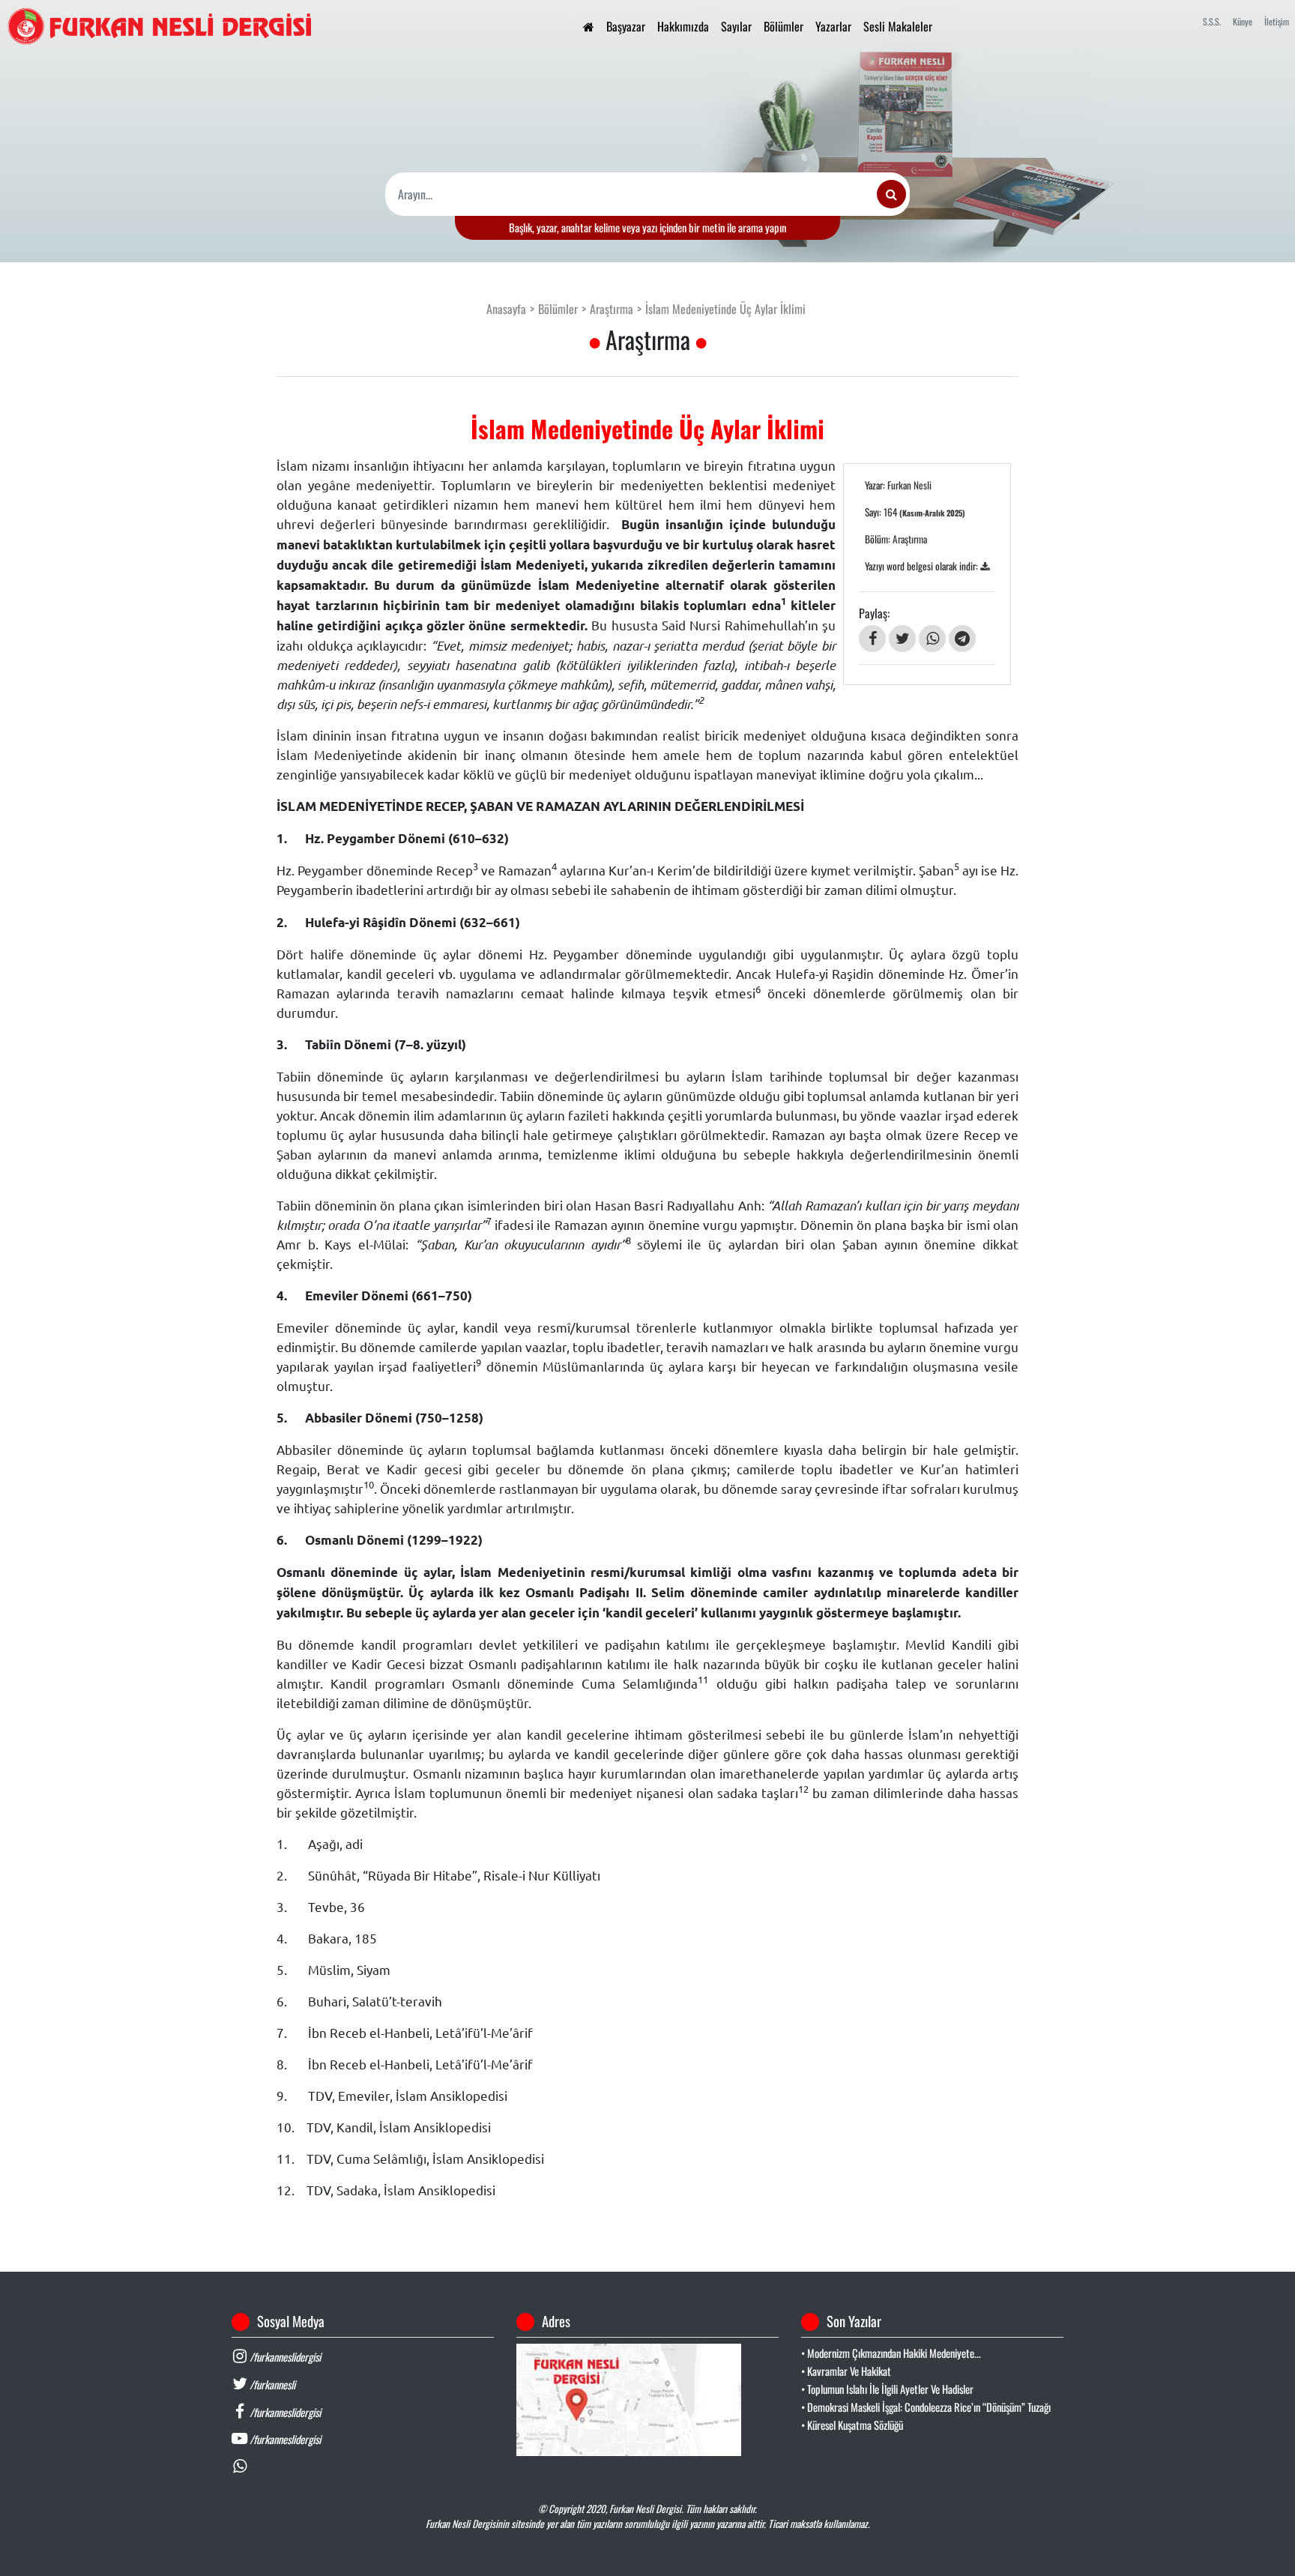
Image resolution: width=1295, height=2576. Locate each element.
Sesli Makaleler (898, 26)
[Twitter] (902, 639)
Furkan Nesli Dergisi (645, 2509)
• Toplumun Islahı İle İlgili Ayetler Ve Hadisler (887, 2389)
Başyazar (626, 26)
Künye (1243, 21)
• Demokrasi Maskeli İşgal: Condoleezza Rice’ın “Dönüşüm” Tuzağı (926, 2407)
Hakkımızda (683, 26)
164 (924, 512)
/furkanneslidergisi (284, 2357)
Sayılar (736, 26)
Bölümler (784, 26)
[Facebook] (872, 639)
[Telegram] (962, 639)
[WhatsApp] (932, 639)
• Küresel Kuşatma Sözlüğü (852, 2425)
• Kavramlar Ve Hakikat (846, 2371)
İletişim (1277, 21)
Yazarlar (833, 26)
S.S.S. (1212, 21)
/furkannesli (271, 2385)
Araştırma (612, 309)
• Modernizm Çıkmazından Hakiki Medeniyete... (891, 2353)
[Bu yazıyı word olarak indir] (985, 566)
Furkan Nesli (909, 485)
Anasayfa (506, 309)
